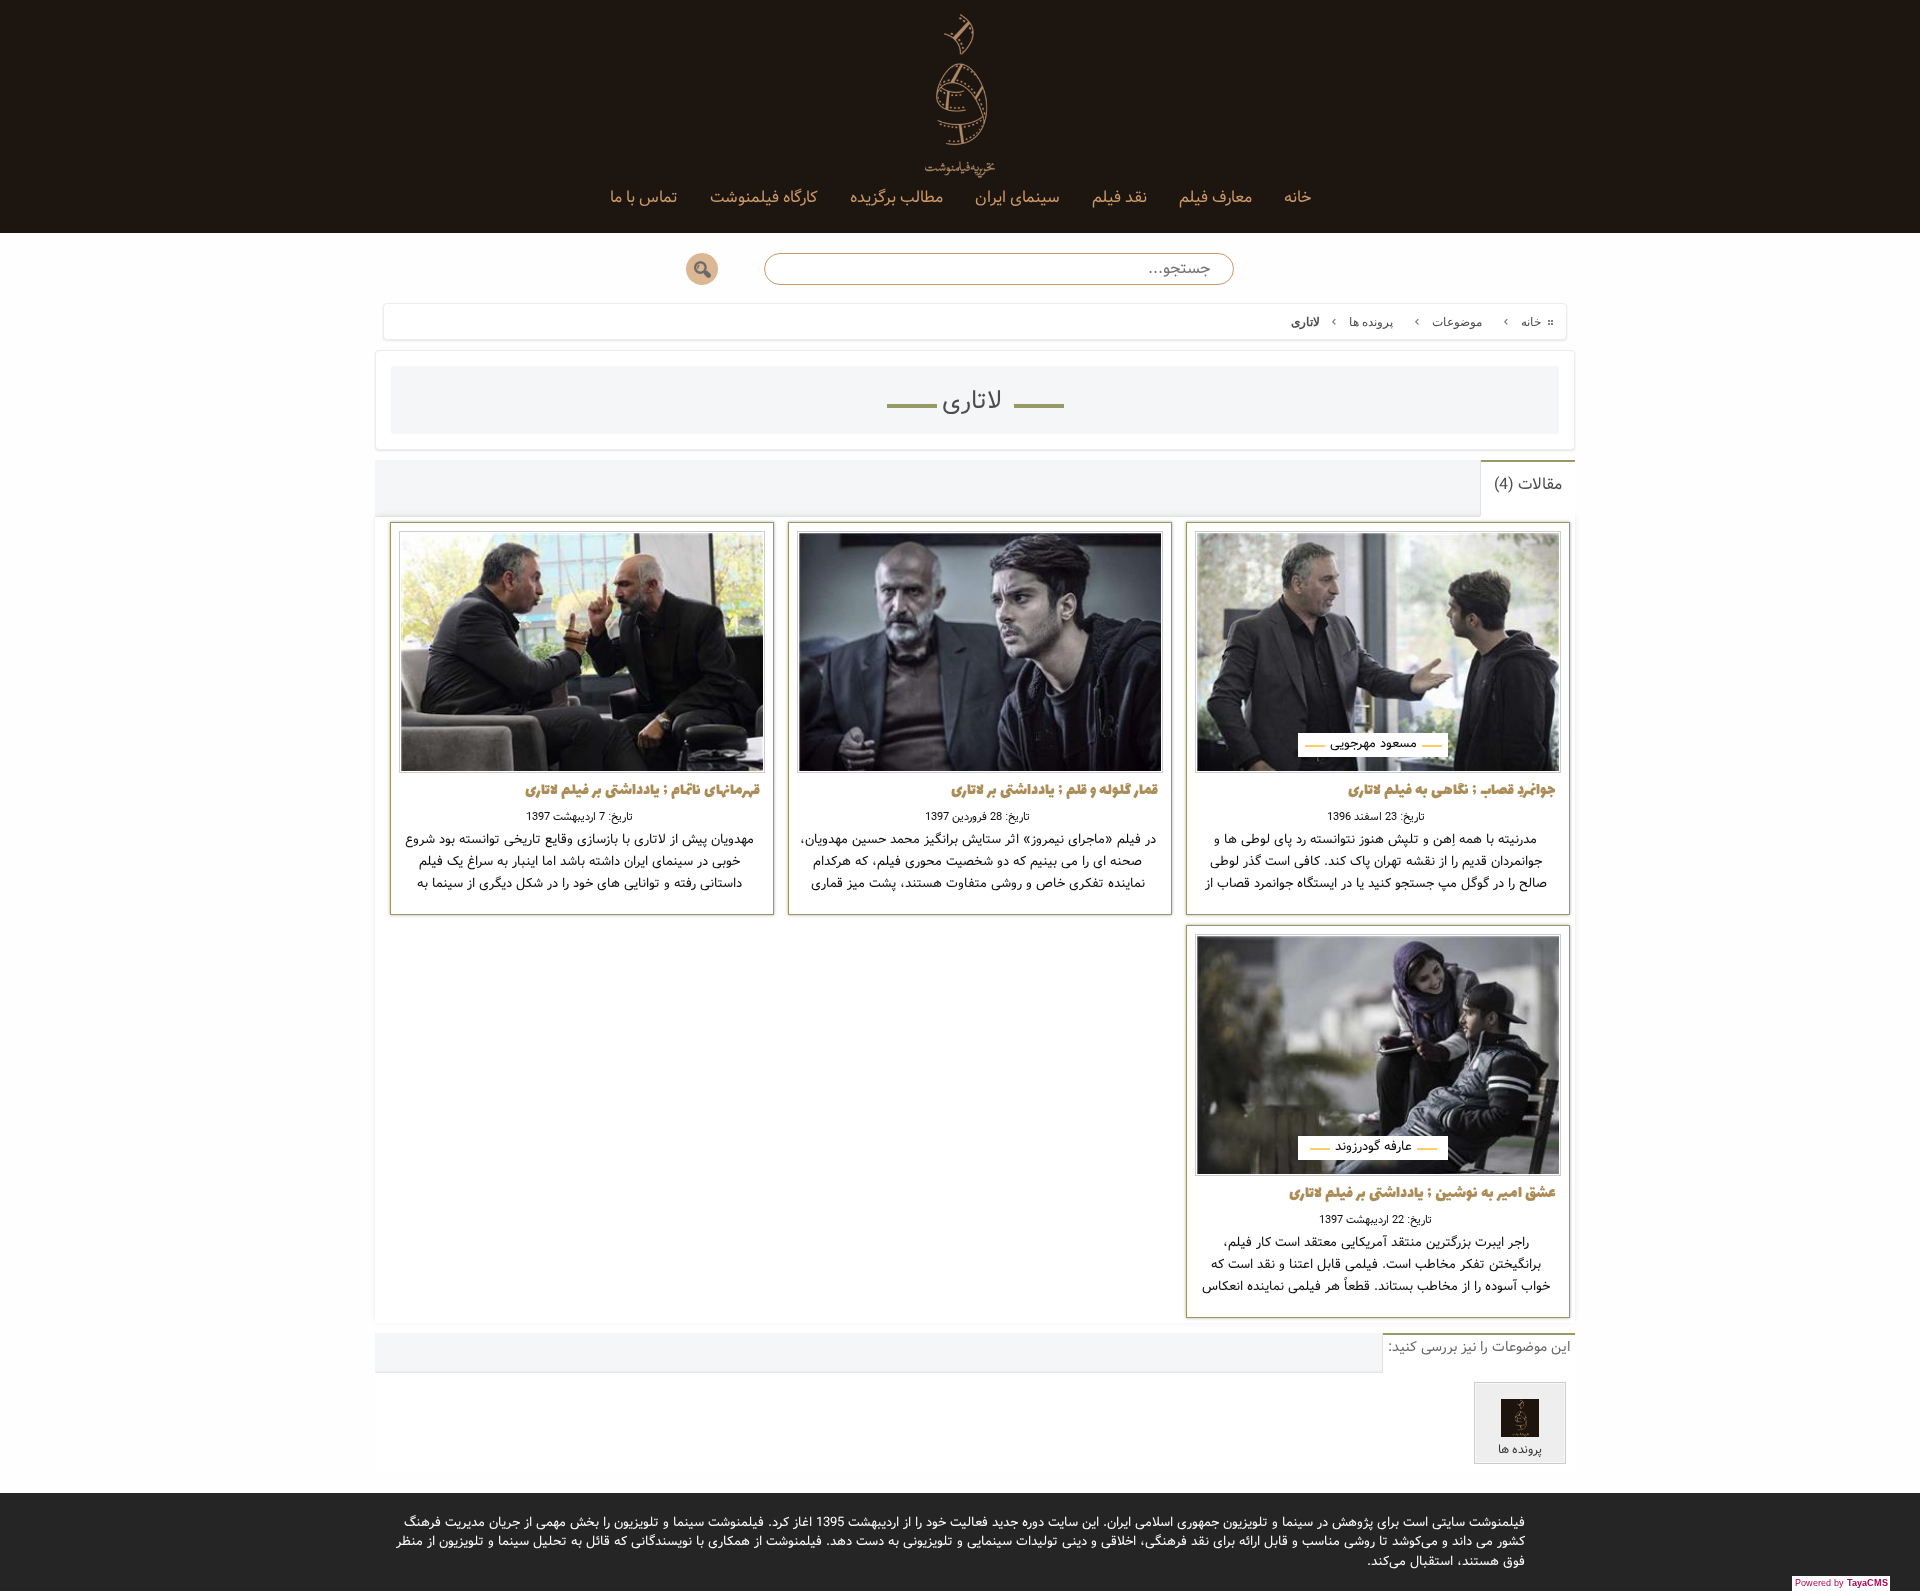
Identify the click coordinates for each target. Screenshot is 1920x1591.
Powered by (1841, 1583)
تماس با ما (644, 197)
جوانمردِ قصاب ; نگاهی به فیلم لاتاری (1452, 791)
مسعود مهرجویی (1373, 743)
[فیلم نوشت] (960, 80)
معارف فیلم (1215, 197)
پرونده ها (1371, 322)
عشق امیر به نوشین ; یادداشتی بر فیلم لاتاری (1422, 1194)
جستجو (702, 269)
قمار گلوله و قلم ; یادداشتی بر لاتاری (1054, 791)
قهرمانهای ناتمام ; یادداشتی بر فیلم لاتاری (642, 791)
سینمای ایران (1017, 197)
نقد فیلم (1119, 197)
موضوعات (1457, 322)
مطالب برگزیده (896, 197)
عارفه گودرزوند (1373, 1146)
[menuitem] (1297, 198)
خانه (1297, 197)
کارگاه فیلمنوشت (764, 197)
